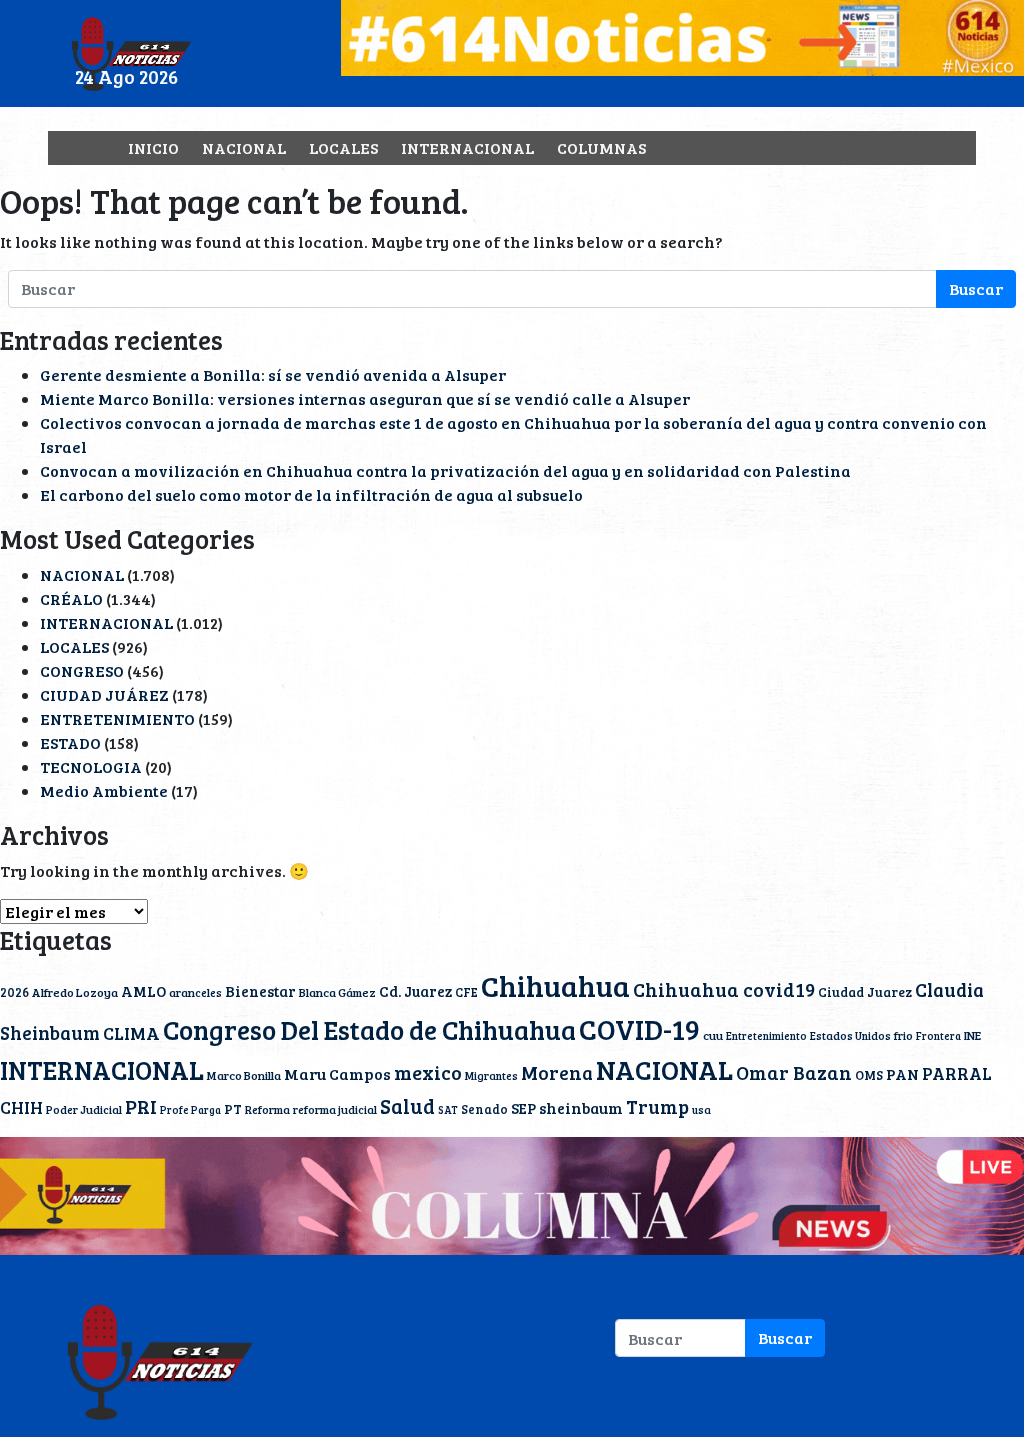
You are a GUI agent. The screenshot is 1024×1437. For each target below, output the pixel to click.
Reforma (267, 1109)
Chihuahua (555, 985)
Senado (484, 1109)
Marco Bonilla (244, 1075)
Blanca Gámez (337, 992)
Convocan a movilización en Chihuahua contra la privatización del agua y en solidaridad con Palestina (445, 470)
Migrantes (491, 1075)
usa (701, 1109)
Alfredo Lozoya (75, 992)
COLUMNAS (601, 147)
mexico (428, 1072)
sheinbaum (581, 1107)
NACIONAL (244, 147)
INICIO (153, 147)
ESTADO (70, 742)
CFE (466, 992)
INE (972, 1035)
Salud (407, 1106)
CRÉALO (71, 598)
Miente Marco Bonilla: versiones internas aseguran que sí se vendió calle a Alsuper (365, 398)
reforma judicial (335, 1109)
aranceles (195, 992)
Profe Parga (190, 1110)
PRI (141, 1106)
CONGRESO (82, 670)
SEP (523, 1108)
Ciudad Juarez (865, 992)
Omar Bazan (794, 1072)
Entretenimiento (766, 1036)
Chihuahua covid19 (724, 989)
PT (233, 1109)
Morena (557, 1072)
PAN (902, 1074)
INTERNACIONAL (467, 147)
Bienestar (260, 991)
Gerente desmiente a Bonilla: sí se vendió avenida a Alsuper (273, 374)
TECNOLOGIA (91, 766)
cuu (713, 1035)
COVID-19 (639, 1029)
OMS (869, 1075)
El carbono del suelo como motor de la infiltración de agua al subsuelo (311, 494)
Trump (657, 1106)
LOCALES (343, 147)
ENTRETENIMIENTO (117, 718)
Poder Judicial (84, 1109)
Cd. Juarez (415, 991)
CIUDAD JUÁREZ (104, 694)
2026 (14, 992)
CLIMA (131, 1033)
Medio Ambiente (104, 790)
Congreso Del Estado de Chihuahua (369, 1029)
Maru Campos (337, 1073)
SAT (448, 1110)
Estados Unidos (850, 1035)
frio (903, 1035)
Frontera (938, 1036)
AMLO (143, 991)
